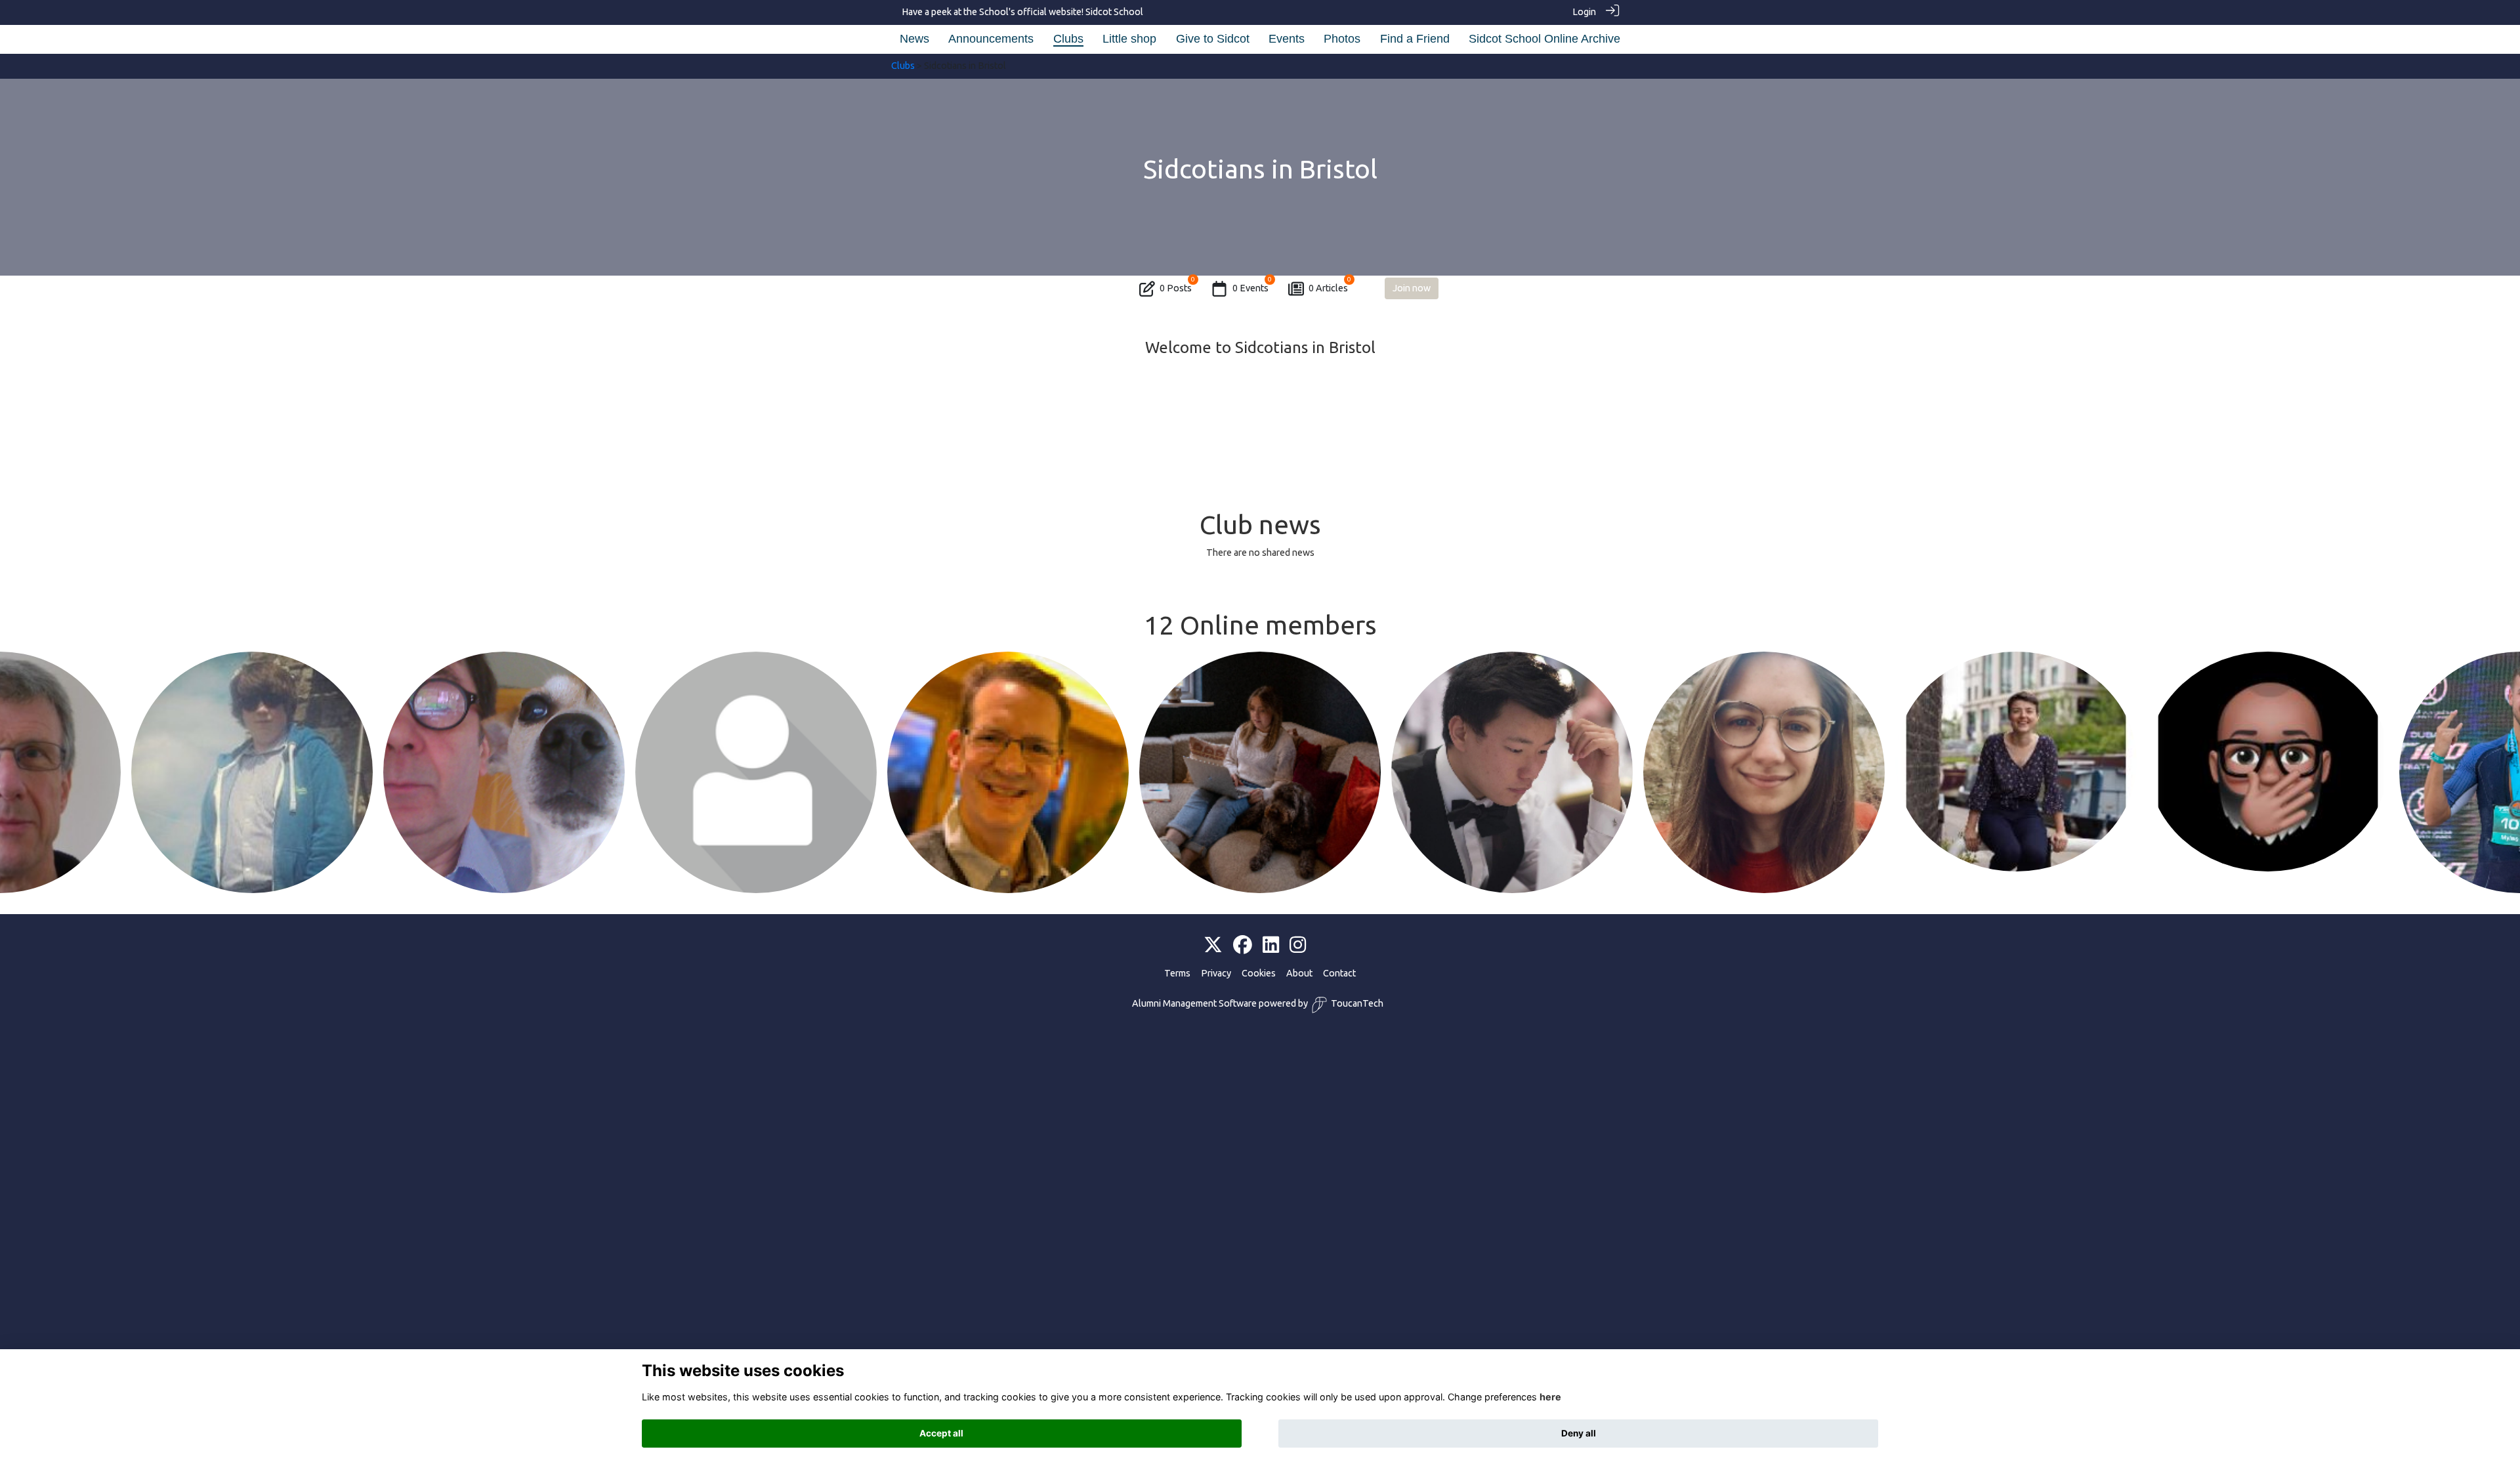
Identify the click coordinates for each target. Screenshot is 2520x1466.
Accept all (941, 1433)
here (1550, 1397)
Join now (1412, 288)
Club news (1260, 525)
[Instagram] (1298, 946)
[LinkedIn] (1271, 946)
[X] (1213, 946)
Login (1584, 12)
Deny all (1579, 1433)
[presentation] (18, 720)
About (1299, 973)
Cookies (1259, 973)
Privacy (1216, 973)
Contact (1339, 973)
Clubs (903, 66)
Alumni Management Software (1194, 1003)
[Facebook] (1243, 946)
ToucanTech (1357, 1003)
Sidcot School (1114, 12)
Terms (1177, 973)
